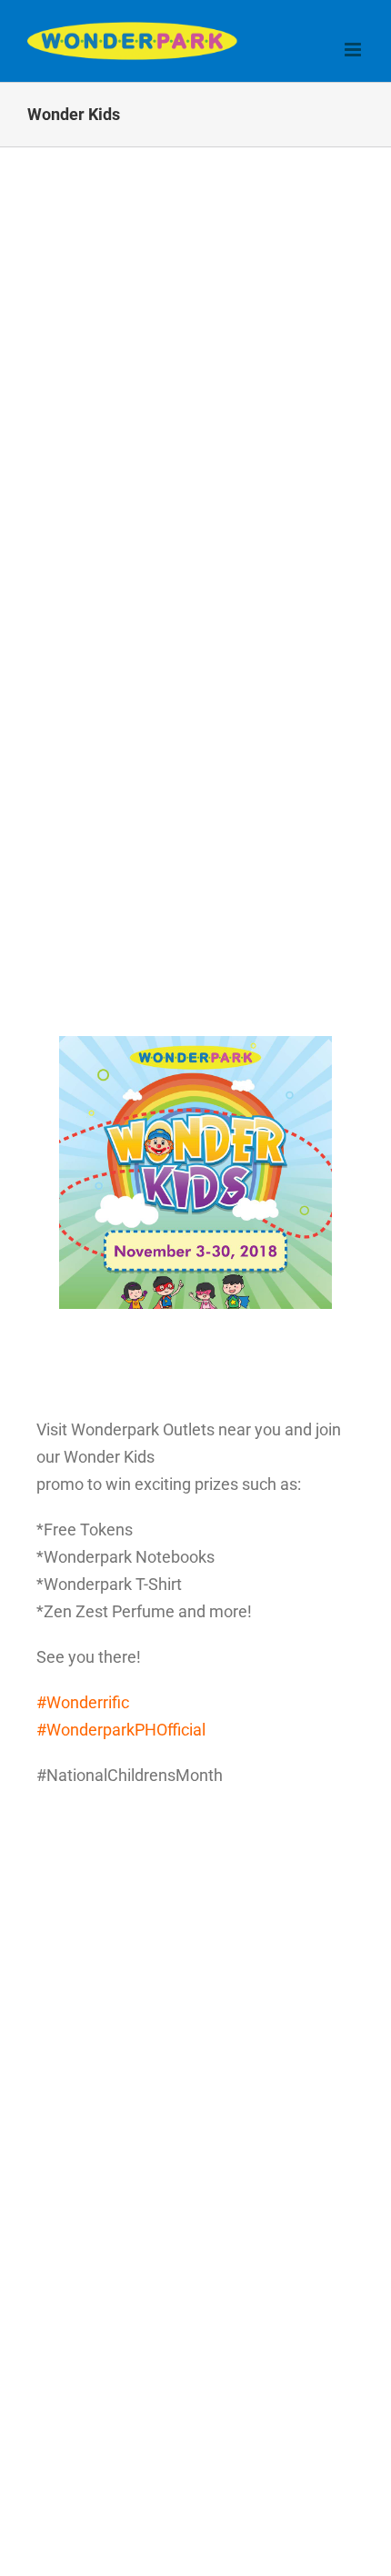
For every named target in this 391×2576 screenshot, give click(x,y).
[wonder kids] (195, 1044)
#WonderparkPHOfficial (121, 1730)
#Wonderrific (83, 1702)
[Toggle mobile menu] (354, 50)
